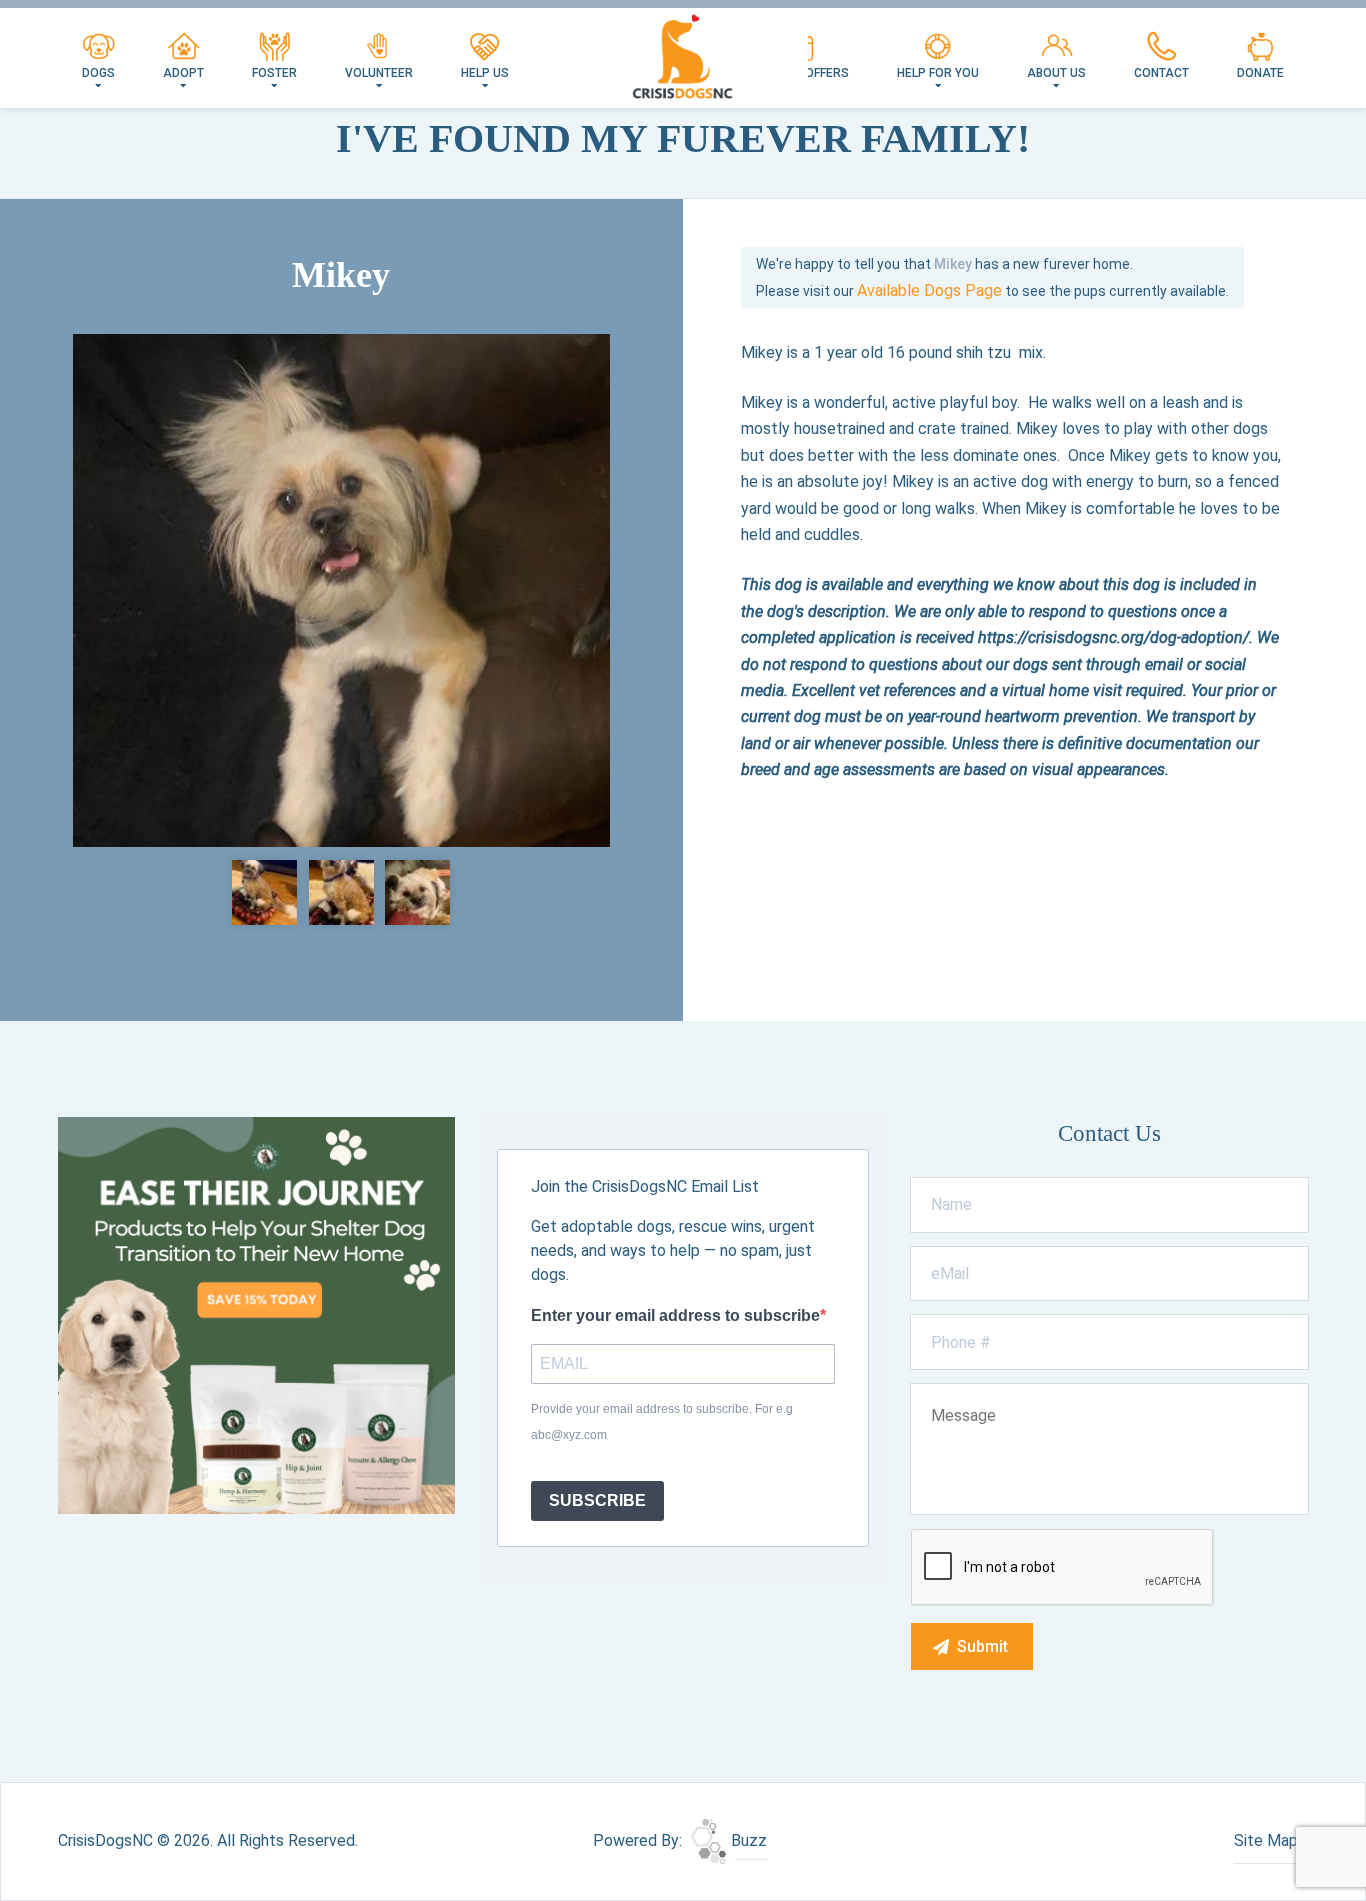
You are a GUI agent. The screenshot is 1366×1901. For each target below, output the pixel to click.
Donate (1260, 73)
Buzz (747, 1840)
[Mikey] (341, 590)
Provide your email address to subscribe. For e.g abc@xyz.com (662, 1422)
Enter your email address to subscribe (675, 1315)
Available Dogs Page (929, 290)
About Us (1056, 73)
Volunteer (379, 73)
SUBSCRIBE (597, 1500)
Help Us (485, 73)
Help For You (938, 73)
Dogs (98, 73)
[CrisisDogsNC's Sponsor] (256, 1314)
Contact (1161, 73)
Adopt (183, 73)
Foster (274, 73)
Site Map (1266, 1840)
